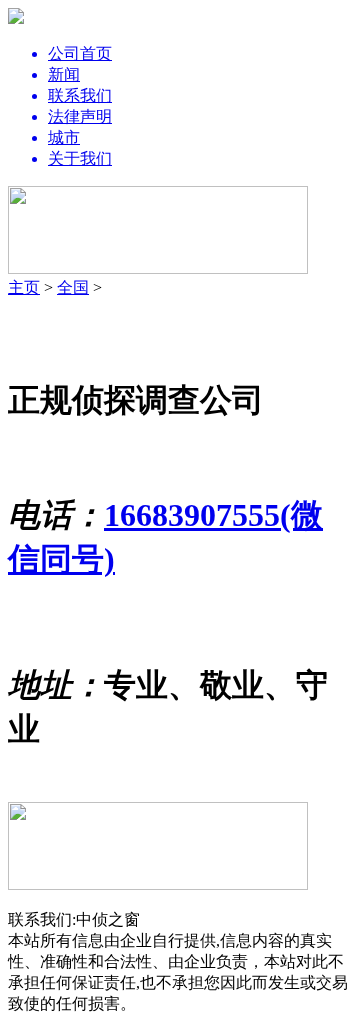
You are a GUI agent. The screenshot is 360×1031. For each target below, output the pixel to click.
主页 (24, 287)
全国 (73, 287)
